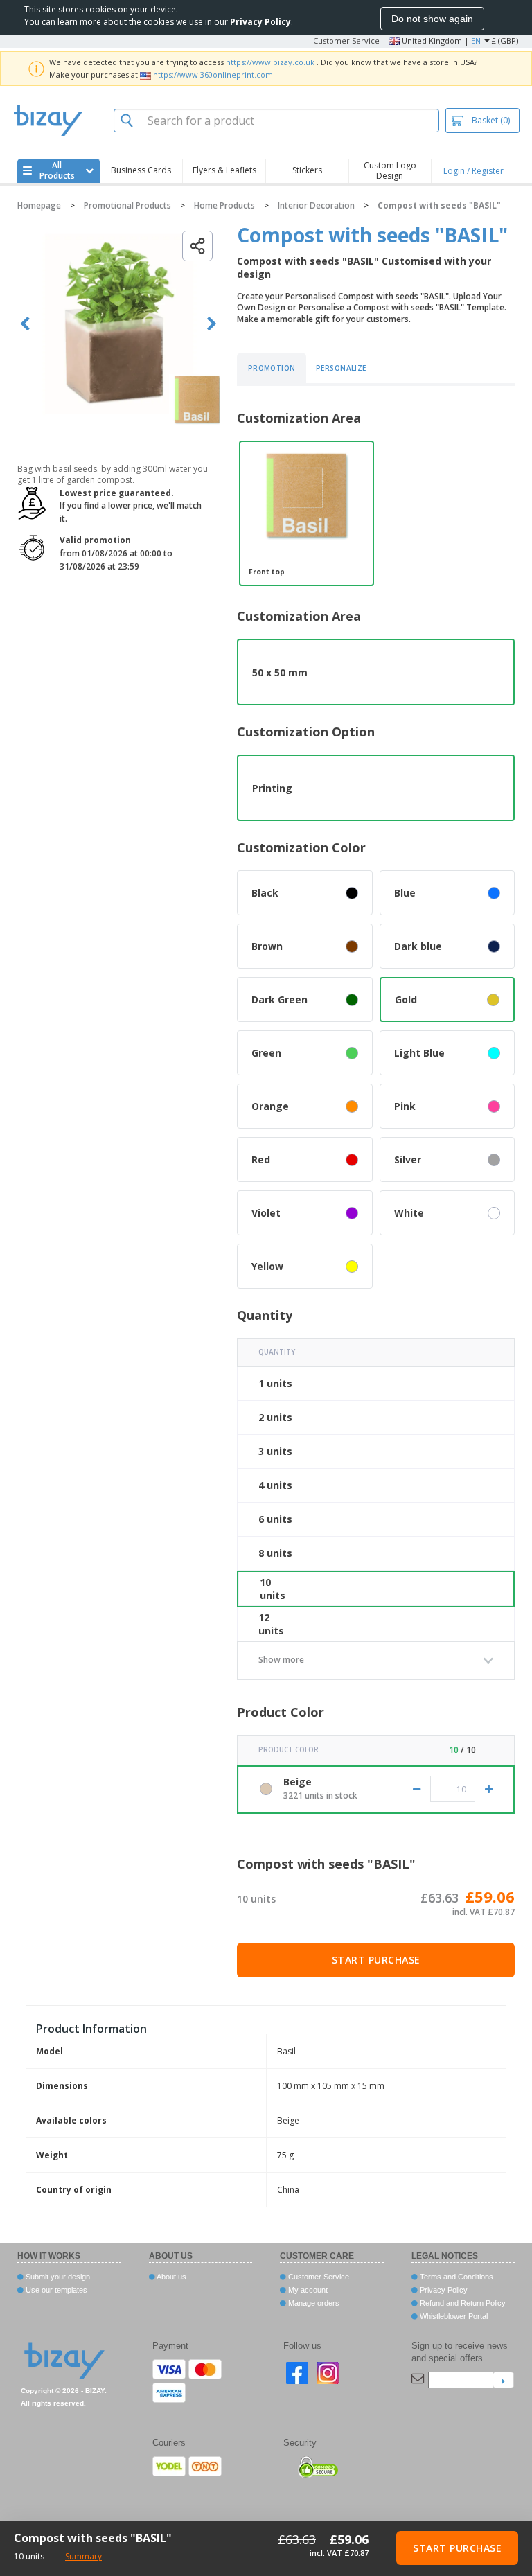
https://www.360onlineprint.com (213, 74)
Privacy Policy (443, 2290)
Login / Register (473, 171)
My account (307, 2290)
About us (171, 2277)
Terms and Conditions (455, 2277)
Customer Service (346, 41)
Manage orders (313, 2303)
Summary (83, 2556)
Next (212, 324)
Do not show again (432, 19)
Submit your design (57, 2277)
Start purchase (376, 1960)
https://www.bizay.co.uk (270, 62)
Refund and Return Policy (462, 2303)
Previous (25, 324)
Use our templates (55, 2290)
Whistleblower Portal (453, 2316)
